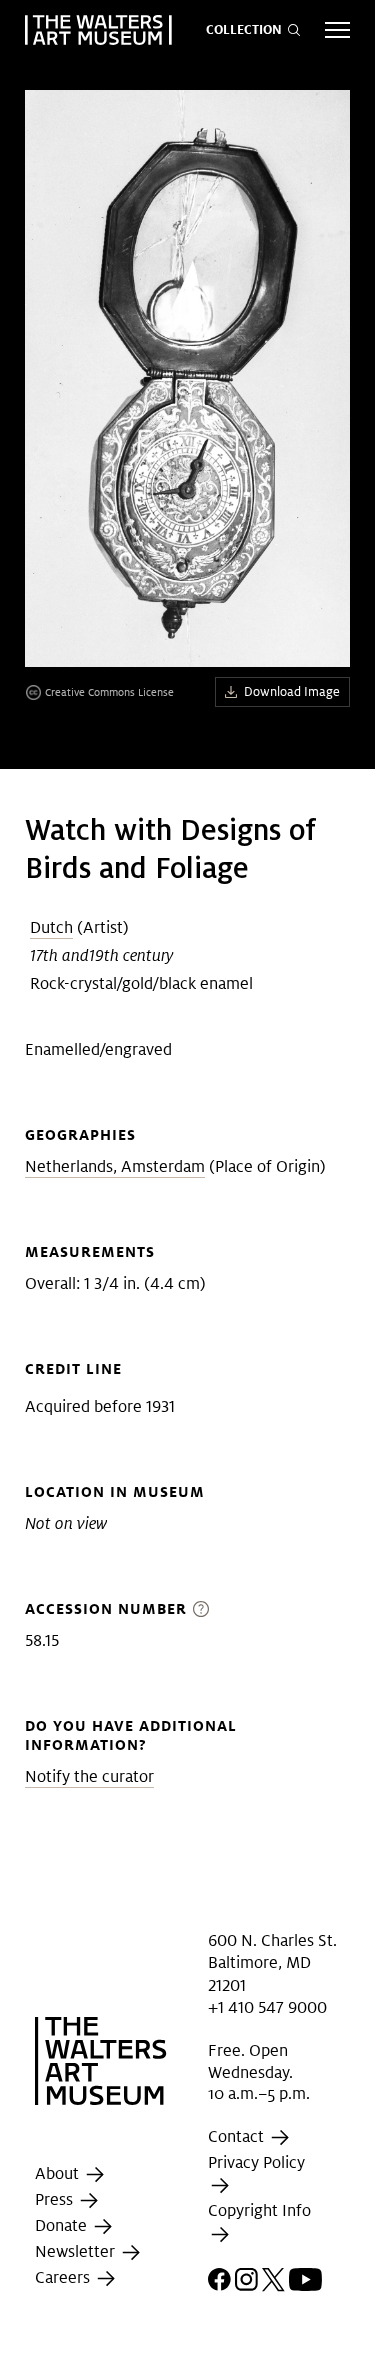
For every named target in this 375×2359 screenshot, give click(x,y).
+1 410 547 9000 (267, 2007)
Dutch (51, 927)
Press (56, 2199)
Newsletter (77, 2251)
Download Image (292, 691)
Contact (238, 2136)
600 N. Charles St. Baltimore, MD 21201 (272, 1963)
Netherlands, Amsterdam (115, 1166)
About (59, 2173)
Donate (63, 2225)
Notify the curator (89, 1776)
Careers (64, 2277)
